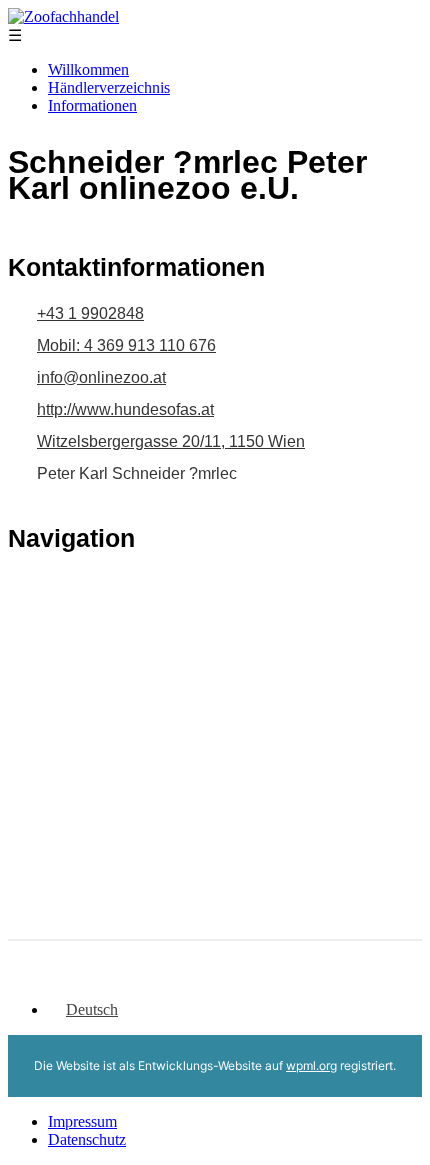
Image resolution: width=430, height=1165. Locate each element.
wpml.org (311, 1065)
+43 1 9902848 (90, 313)
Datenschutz (87, 1139)
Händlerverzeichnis (109, 87)
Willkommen (88, 69)
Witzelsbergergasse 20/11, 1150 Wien (171, 441)
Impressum (82, 1121)
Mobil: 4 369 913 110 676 (126, 345)
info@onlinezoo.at (101, 377)
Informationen (92, 105)
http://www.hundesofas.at (125, 409)
